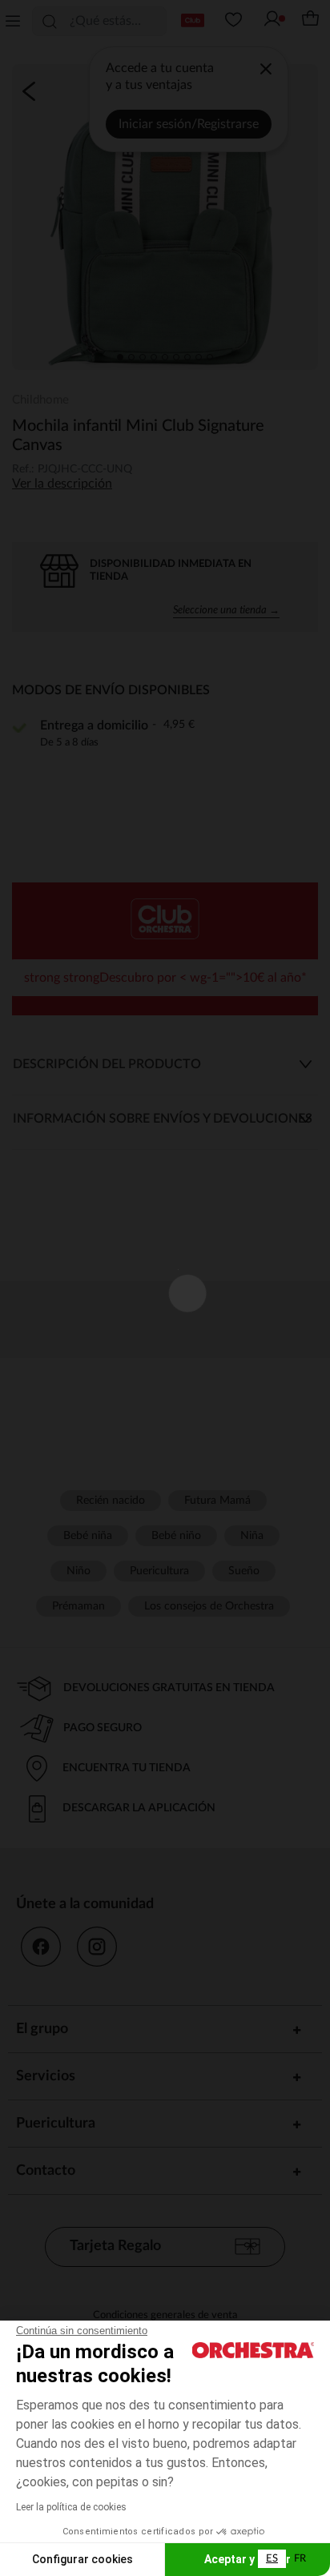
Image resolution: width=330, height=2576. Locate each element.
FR (300, 2559)
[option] (300, 2559)
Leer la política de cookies (71, 2507)
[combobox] (272, 2559)
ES (272, 2559)
